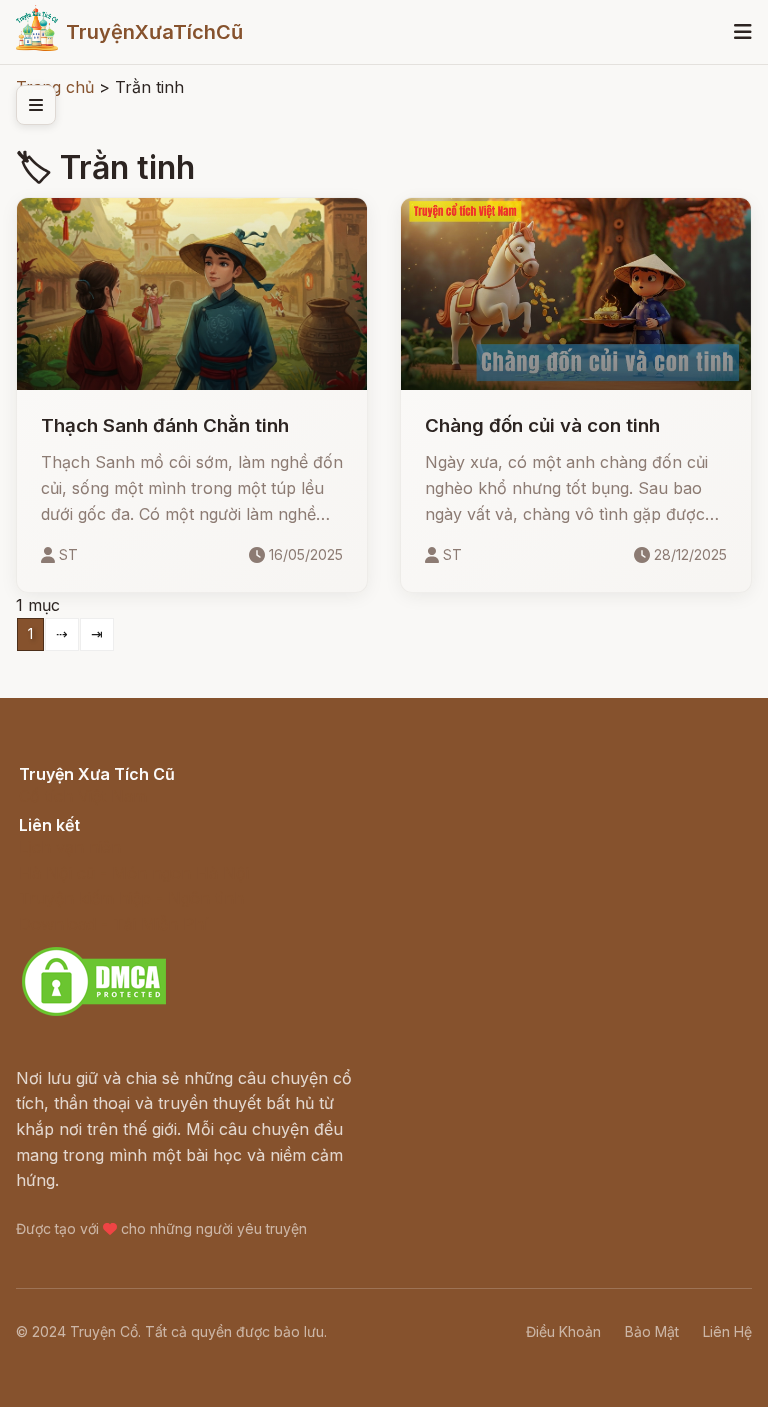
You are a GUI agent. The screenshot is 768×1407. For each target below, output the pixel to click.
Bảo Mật (652, 1331)
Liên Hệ (727, 1331)
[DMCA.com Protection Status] (94, 1013)
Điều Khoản (563, 1331)
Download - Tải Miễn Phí (113, 924)
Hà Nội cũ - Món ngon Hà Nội (134, 873)
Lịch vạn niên (70, 847)
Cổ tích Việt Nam (83, 796)
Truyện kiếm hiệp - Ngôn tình (131, 898)
